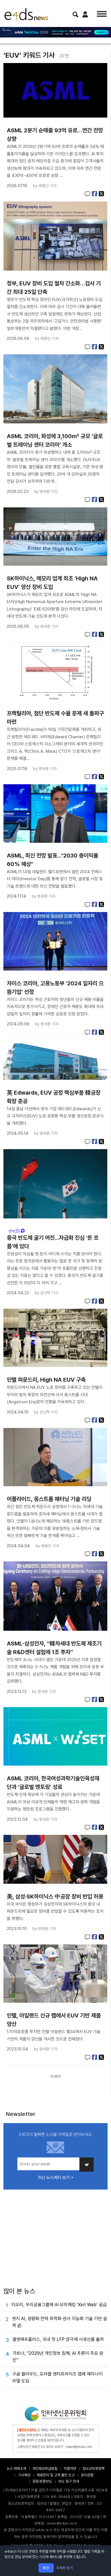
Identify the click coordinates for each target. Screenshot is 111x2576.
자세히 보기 (64, 2568)
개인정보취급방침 (45, 2469)
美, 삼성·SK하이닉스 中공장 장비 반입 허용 (55, 1897)
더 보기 (55, 2076)
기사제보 (24, 2475)
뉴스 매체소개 (16, 2469)
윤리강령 (87, 2475)
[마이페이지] (85, 14)
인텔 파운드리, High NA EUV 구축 (46, 1380)
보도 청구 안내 (69, 2481)
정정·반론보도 (42, 2481)
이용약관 (70, 2469)
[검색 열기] (75, 14)
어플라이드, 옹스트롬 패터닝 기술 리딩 (49, 1499)
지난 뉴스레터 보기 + (56, 2178)
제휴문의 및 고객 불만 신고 (56, 2475)
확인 (46, 2568)
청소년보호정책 (93, 2469)
